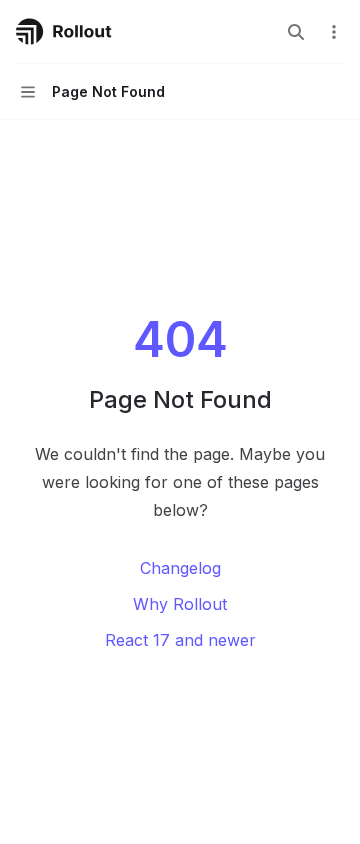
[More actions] (334, 32)
